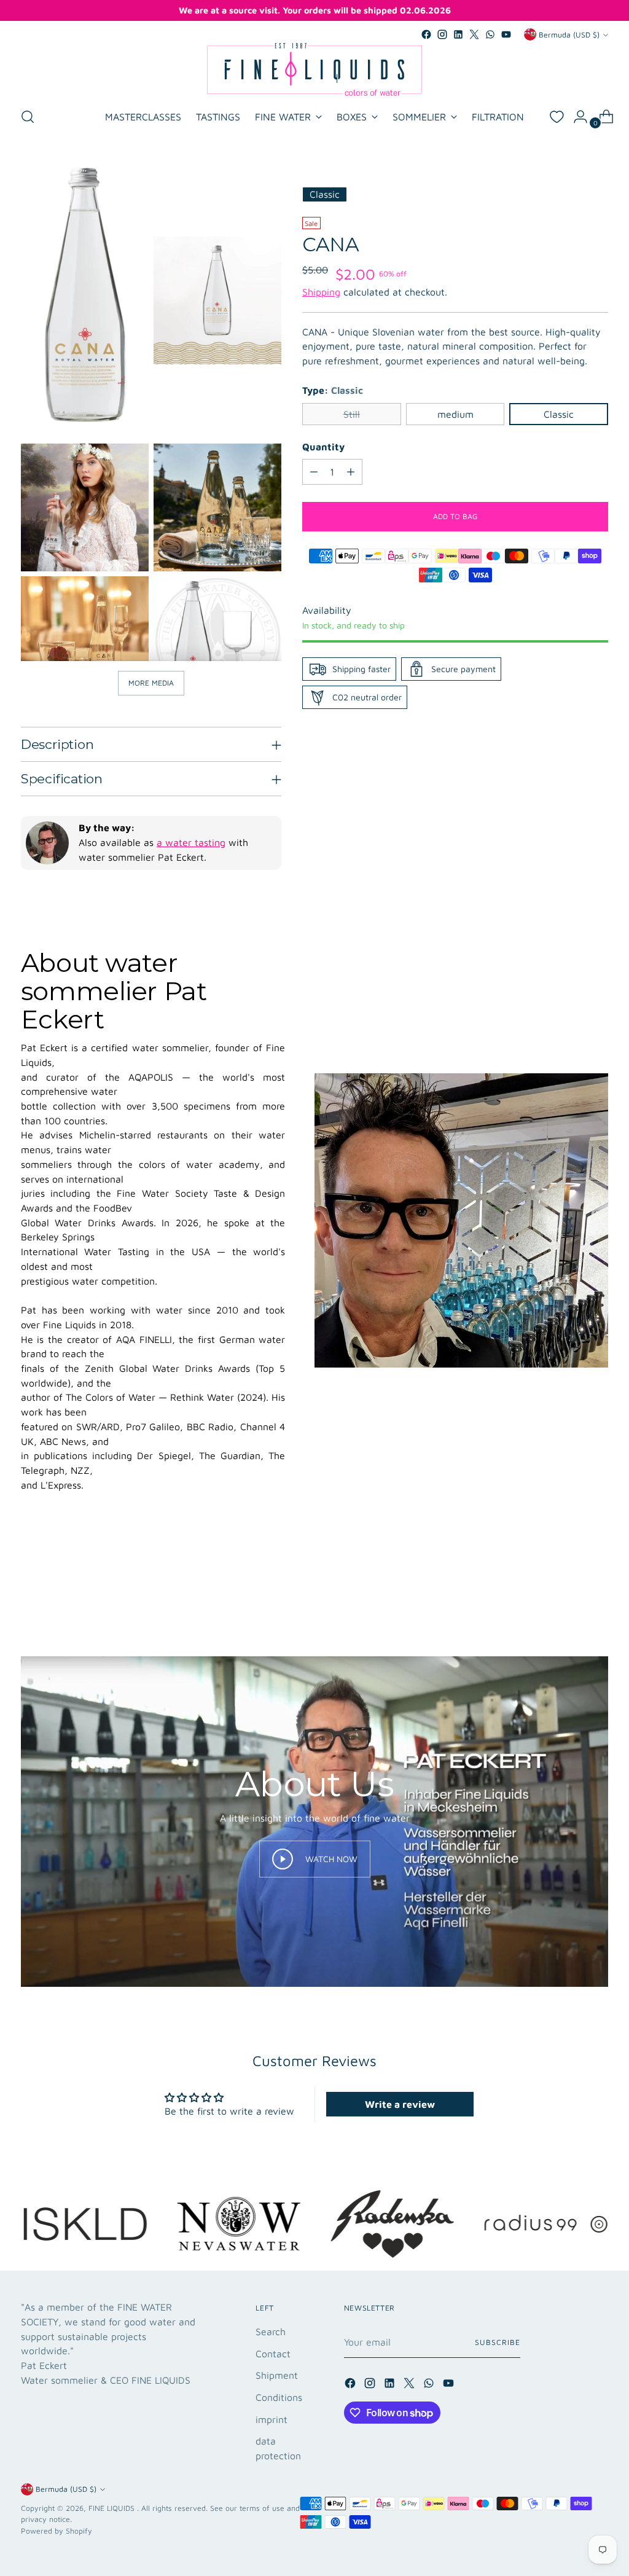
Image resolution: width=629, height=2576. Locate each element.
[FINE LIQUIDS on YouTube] (506, 34)
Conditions (279, 2397)
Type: (333, 390)
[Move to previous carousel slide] (569, 1590)
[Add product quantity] (351, 472)
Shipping (321, 292)
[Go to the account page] (576, 117)
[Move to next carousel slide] (598, 1589)
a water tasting (191, 842)
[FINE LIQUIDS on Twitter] (474, 34)
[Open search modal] (28, 117)
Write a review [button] (400, 2104)
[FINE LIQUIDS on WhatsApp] (490, 34)
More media (151, 683)
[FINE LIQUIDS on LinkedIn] (458, 34)
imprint (272, 2419)
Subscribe (497, 2342)
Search (271, 2331)
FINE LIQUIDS (113, 2508)
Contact (273, 2354)
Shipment (277, 2375)
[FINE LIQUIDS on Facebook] (426, 34)
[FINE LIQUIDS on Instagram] (442, 34)
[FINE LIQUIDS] (314, 69)
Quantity (323, 447)
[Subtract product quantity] (314, 472)
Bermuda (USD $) (569, 35)
